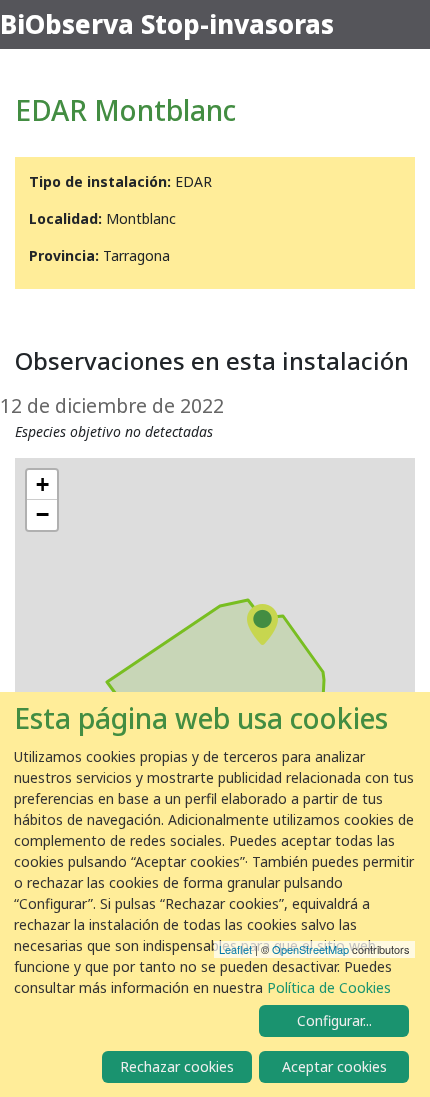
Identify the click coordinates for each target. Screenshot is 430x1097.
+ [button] (42, 484)
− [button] (42, 514)
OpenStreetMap (310, 949)
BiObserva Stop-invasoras (167, 24)
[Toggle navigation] (402, 25)
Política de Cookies (329, 987)
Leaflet (235, 949)
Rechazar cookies (177, 1066)
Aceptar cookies (334, 1066)
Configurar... (334, 1020)
